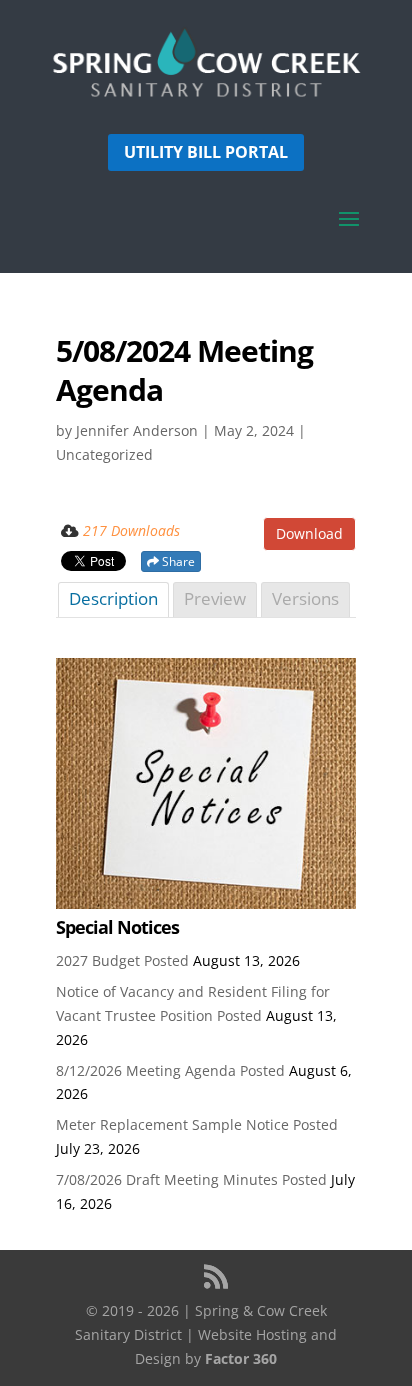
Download (309, 533)
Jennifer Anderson (137, 430)
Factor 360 (241, 1358)
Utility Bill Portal (206, 152)
